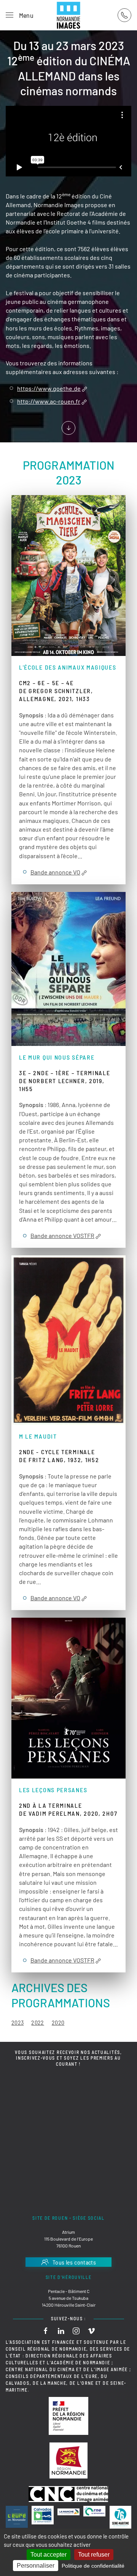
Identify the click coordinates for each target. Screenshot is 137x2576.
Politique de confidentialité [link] (93, 2566)
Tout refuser (94, 2555)
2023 (18, 2022)
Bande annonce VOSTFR (62, 1236)
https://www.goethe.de (49, 389)
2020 (58, 2022)
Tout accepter (49, 2555)
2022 (37, 2022)
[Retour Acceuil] (68, 15)
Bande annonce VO (55, 872)
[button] (20, 15)
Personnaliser (36, 2566)
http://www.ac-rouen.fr (49, 402)
